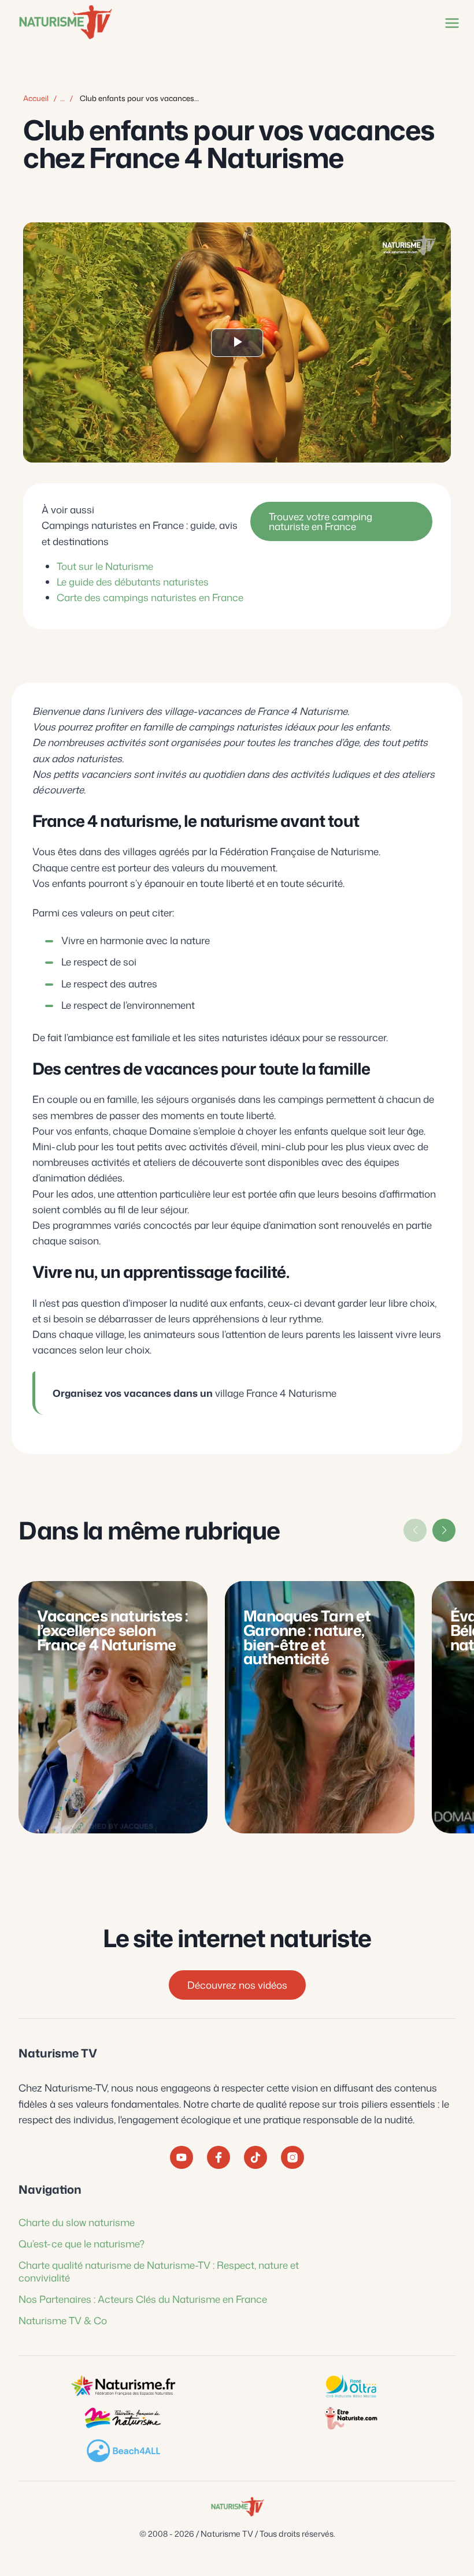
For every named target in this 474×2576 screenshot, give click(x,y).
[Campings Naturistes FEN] (123, 2386)
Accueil (36, 98)
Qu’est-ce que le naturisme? (82, 2243)
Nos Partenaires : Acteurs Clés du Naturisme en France (143, 2299)
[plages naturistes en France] (123, 2451)
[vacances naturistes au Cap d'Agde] (351, 2386)
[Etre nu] (351, 2418)
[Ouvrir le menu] (450, 23)
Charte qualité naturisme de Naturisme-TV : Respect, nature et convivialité (159, 2271)
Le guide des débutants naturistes (133, 581)
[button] (444, 1530)
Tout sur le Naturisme (105, 566)
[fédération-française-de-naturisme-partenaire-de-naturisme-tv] (123, 2418)
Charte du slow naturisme (77, 2222)
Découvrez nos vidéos (237, 1985)
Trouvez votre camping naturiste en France (321, 521)
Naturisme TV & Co (63, 2320)
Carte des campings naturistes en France (150, 597)
